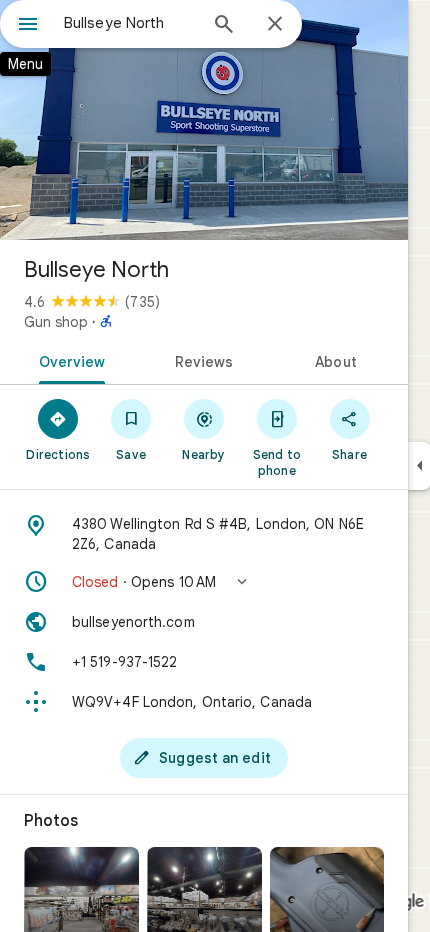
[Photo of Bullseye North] (204, 120)
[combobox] (130, 23)
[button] (204, 582)
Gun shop (56, 322)
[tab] (68, 360)
